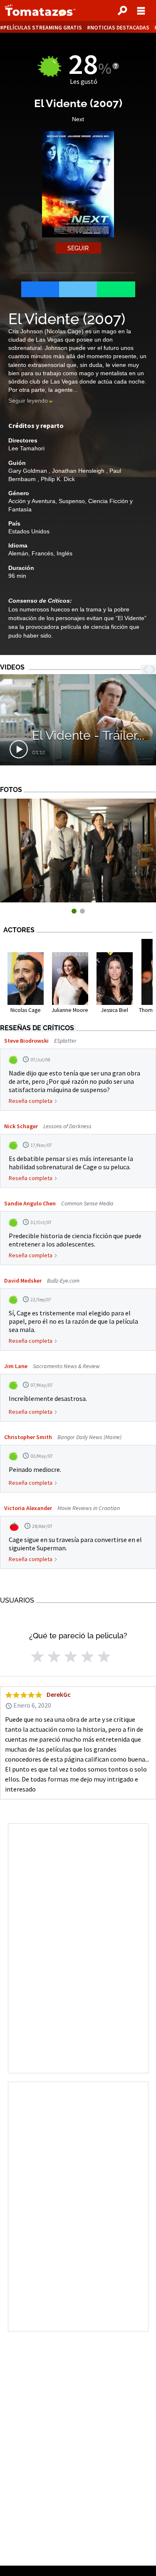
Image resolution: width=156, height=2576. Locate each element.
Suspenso (72, 501)
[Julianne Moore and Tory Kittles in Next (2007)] (78, 900)
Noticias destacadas (120, 28)
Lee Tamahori (26, 448)
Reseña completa (31, 1101)
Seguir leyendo (28, 401)
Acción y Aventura (32, 501)
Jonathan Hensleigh (79, 471)
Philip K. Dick (58, 479)
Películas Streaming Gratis (43, 28)
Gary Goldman (28, 471)
